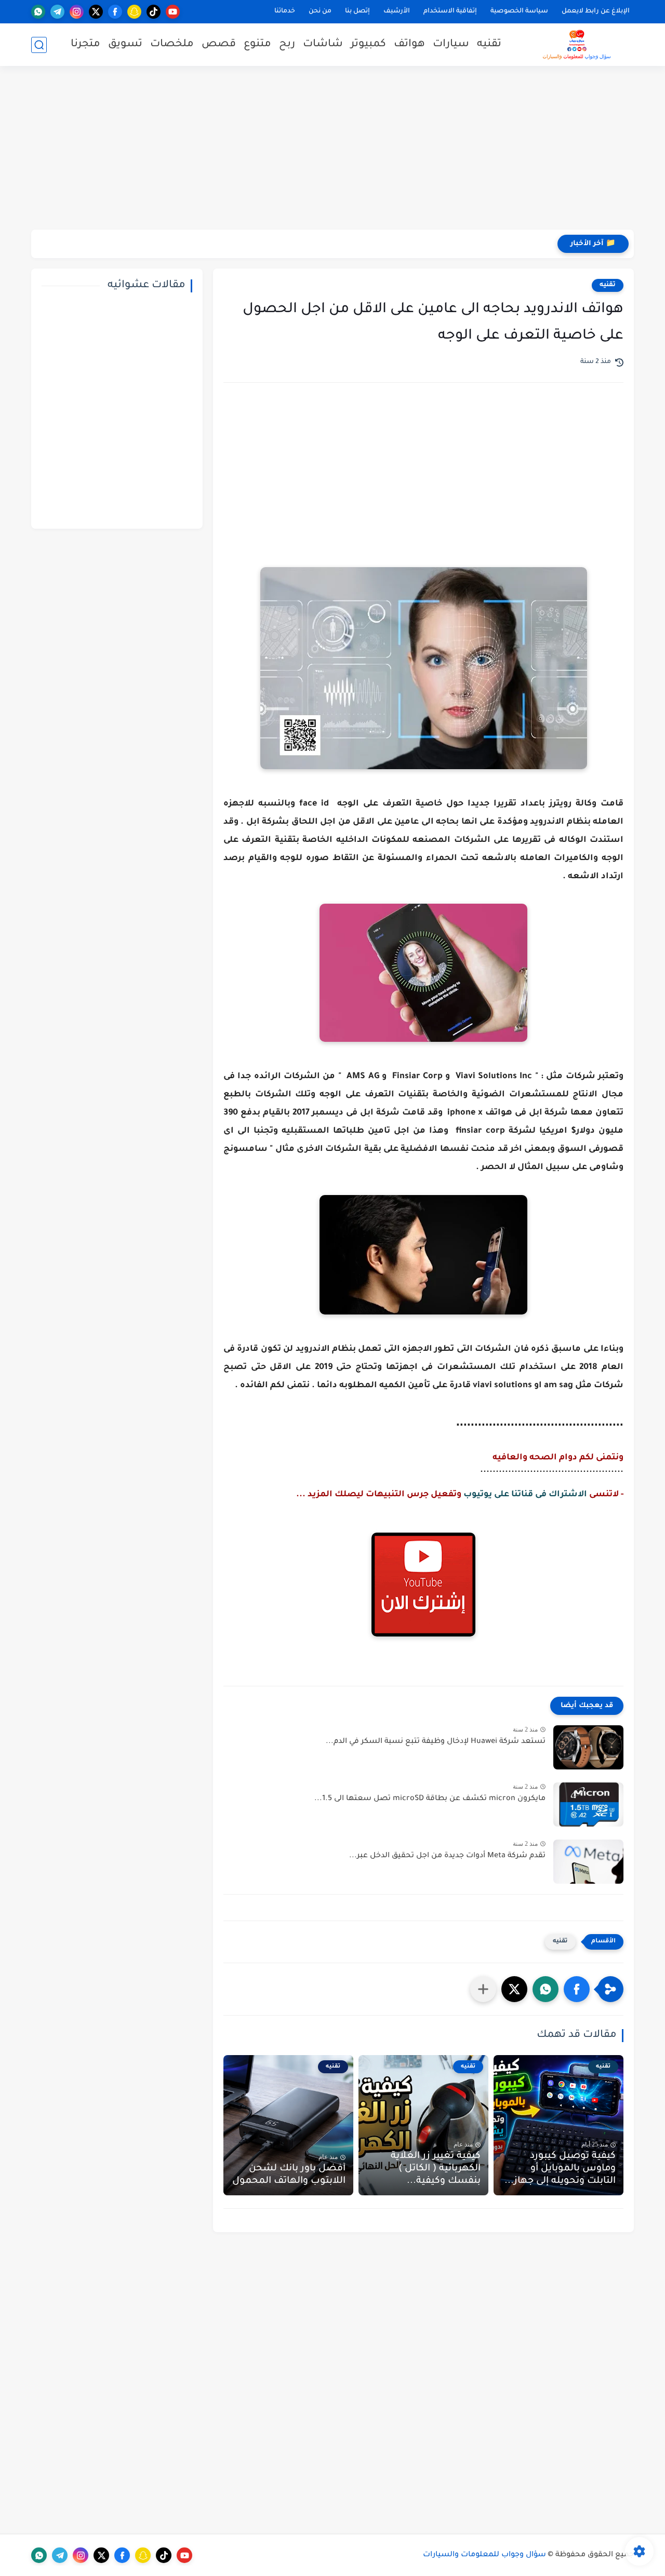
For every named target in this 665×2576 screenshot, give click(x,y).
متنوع (257, 45)
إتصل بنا (357, 11)
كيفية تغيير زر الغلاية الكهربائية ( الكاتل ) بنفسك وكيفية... (436, 2169)
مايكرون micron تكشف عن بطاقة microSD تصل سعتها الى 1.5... (430, 1799)
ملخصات (172, 45)
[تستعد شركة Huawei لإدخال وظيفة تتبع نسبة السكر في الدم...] (588, 1747)
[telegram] (57, 12)
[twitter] (96, 12)
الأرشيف (397, 11)
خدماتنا (285, 11)
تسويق (125, 45)
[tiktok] (154, 12)
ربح (287, 45)
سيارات (451, 45)
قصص (219, 45)
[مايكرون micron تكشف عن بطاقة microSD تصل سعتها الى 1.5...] (588, 1804)
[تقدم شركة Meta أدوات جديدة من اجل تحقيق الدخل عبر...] (588, 1862)
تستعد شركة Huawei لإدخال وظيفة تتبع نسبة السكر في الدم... (436, 1742)
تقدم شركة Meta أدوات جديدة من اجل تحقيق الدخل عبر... (447, 1856)
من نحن (320, 11)
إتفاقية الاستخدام (450, 11)
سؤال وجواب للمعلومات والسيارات (484, 2555)
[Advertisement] (332, 149)
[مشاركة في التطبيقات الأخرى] (483, 1989)
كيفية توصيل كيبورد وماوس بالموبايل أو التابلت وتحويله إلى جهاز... (560, 2169)
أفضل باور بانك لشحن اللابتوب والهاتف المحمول (289, 2175)
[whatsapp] (38, 12)
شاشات (323, 45)
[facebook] (115, 12)
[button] (577, 1989)
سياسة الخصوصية (519, 11)
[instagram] (77, 12)
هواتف (409, 45)
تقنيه (489, 45)
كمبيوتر (368, 45)
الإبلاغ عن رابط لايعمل (596, 11)
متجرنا (85, 45)
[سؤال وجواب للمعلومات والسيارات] (577, 45)
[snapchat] (134, 12)
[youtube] (173, 12)
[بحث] (39, 45)
